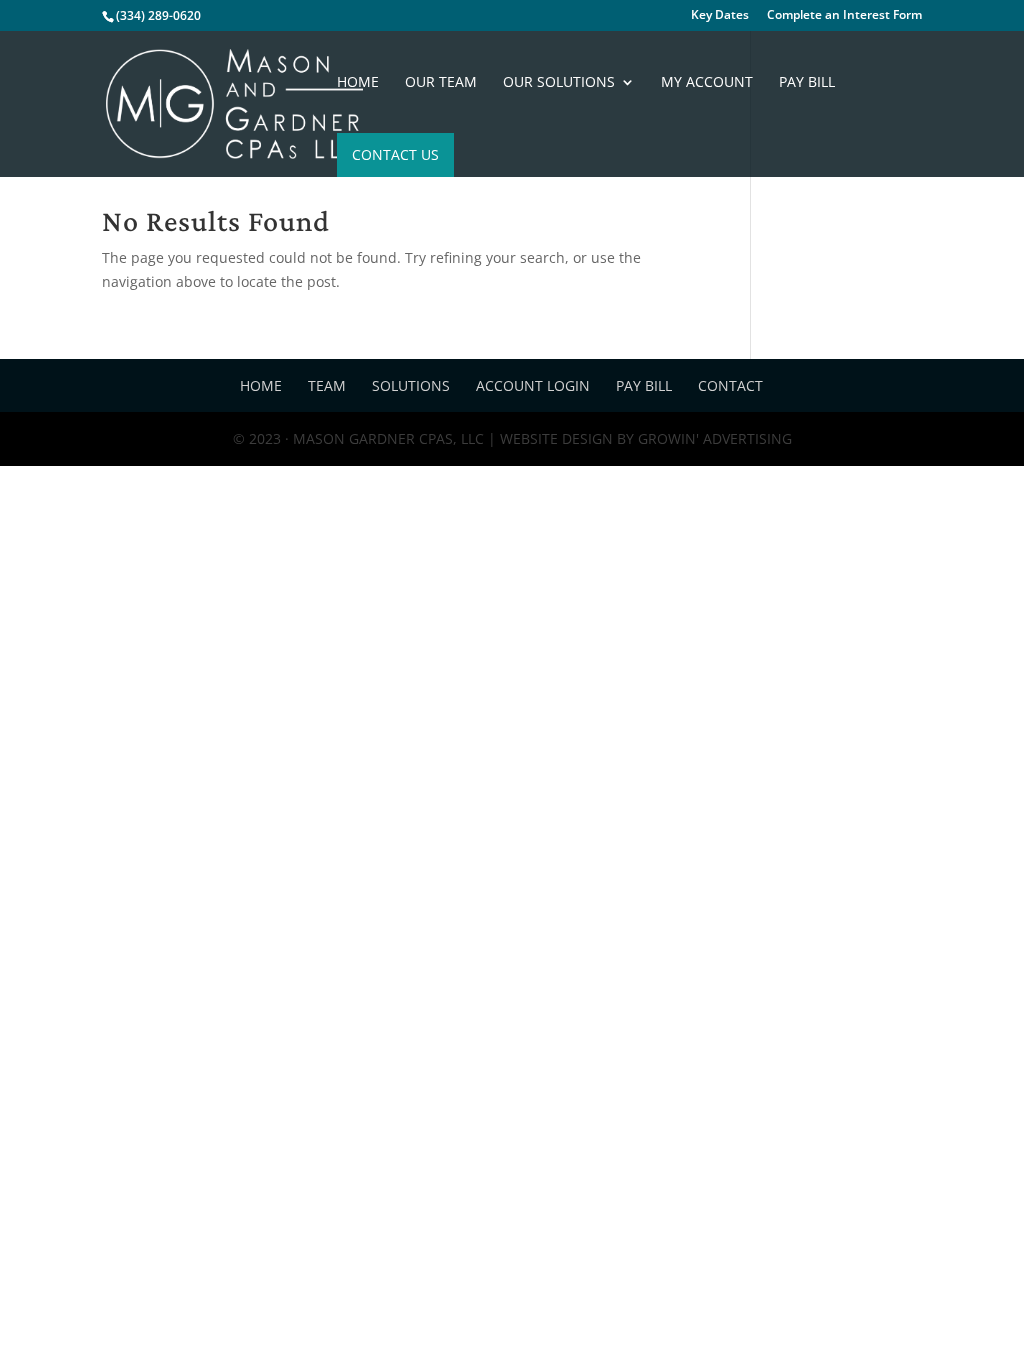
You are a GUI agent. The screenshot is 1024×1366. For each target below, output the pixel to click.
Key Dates (720, 16)
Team (327, 385)
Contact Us (395, 154)
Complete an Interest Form (844, 16)
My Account (707, 83)
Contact (730, 385)
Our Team (441, 83)
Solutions (411, 385)
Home (358, 83)
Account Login (533, 385)
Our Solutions (559, 83)
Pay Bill (807, 83)
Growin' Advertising (713, 438)
